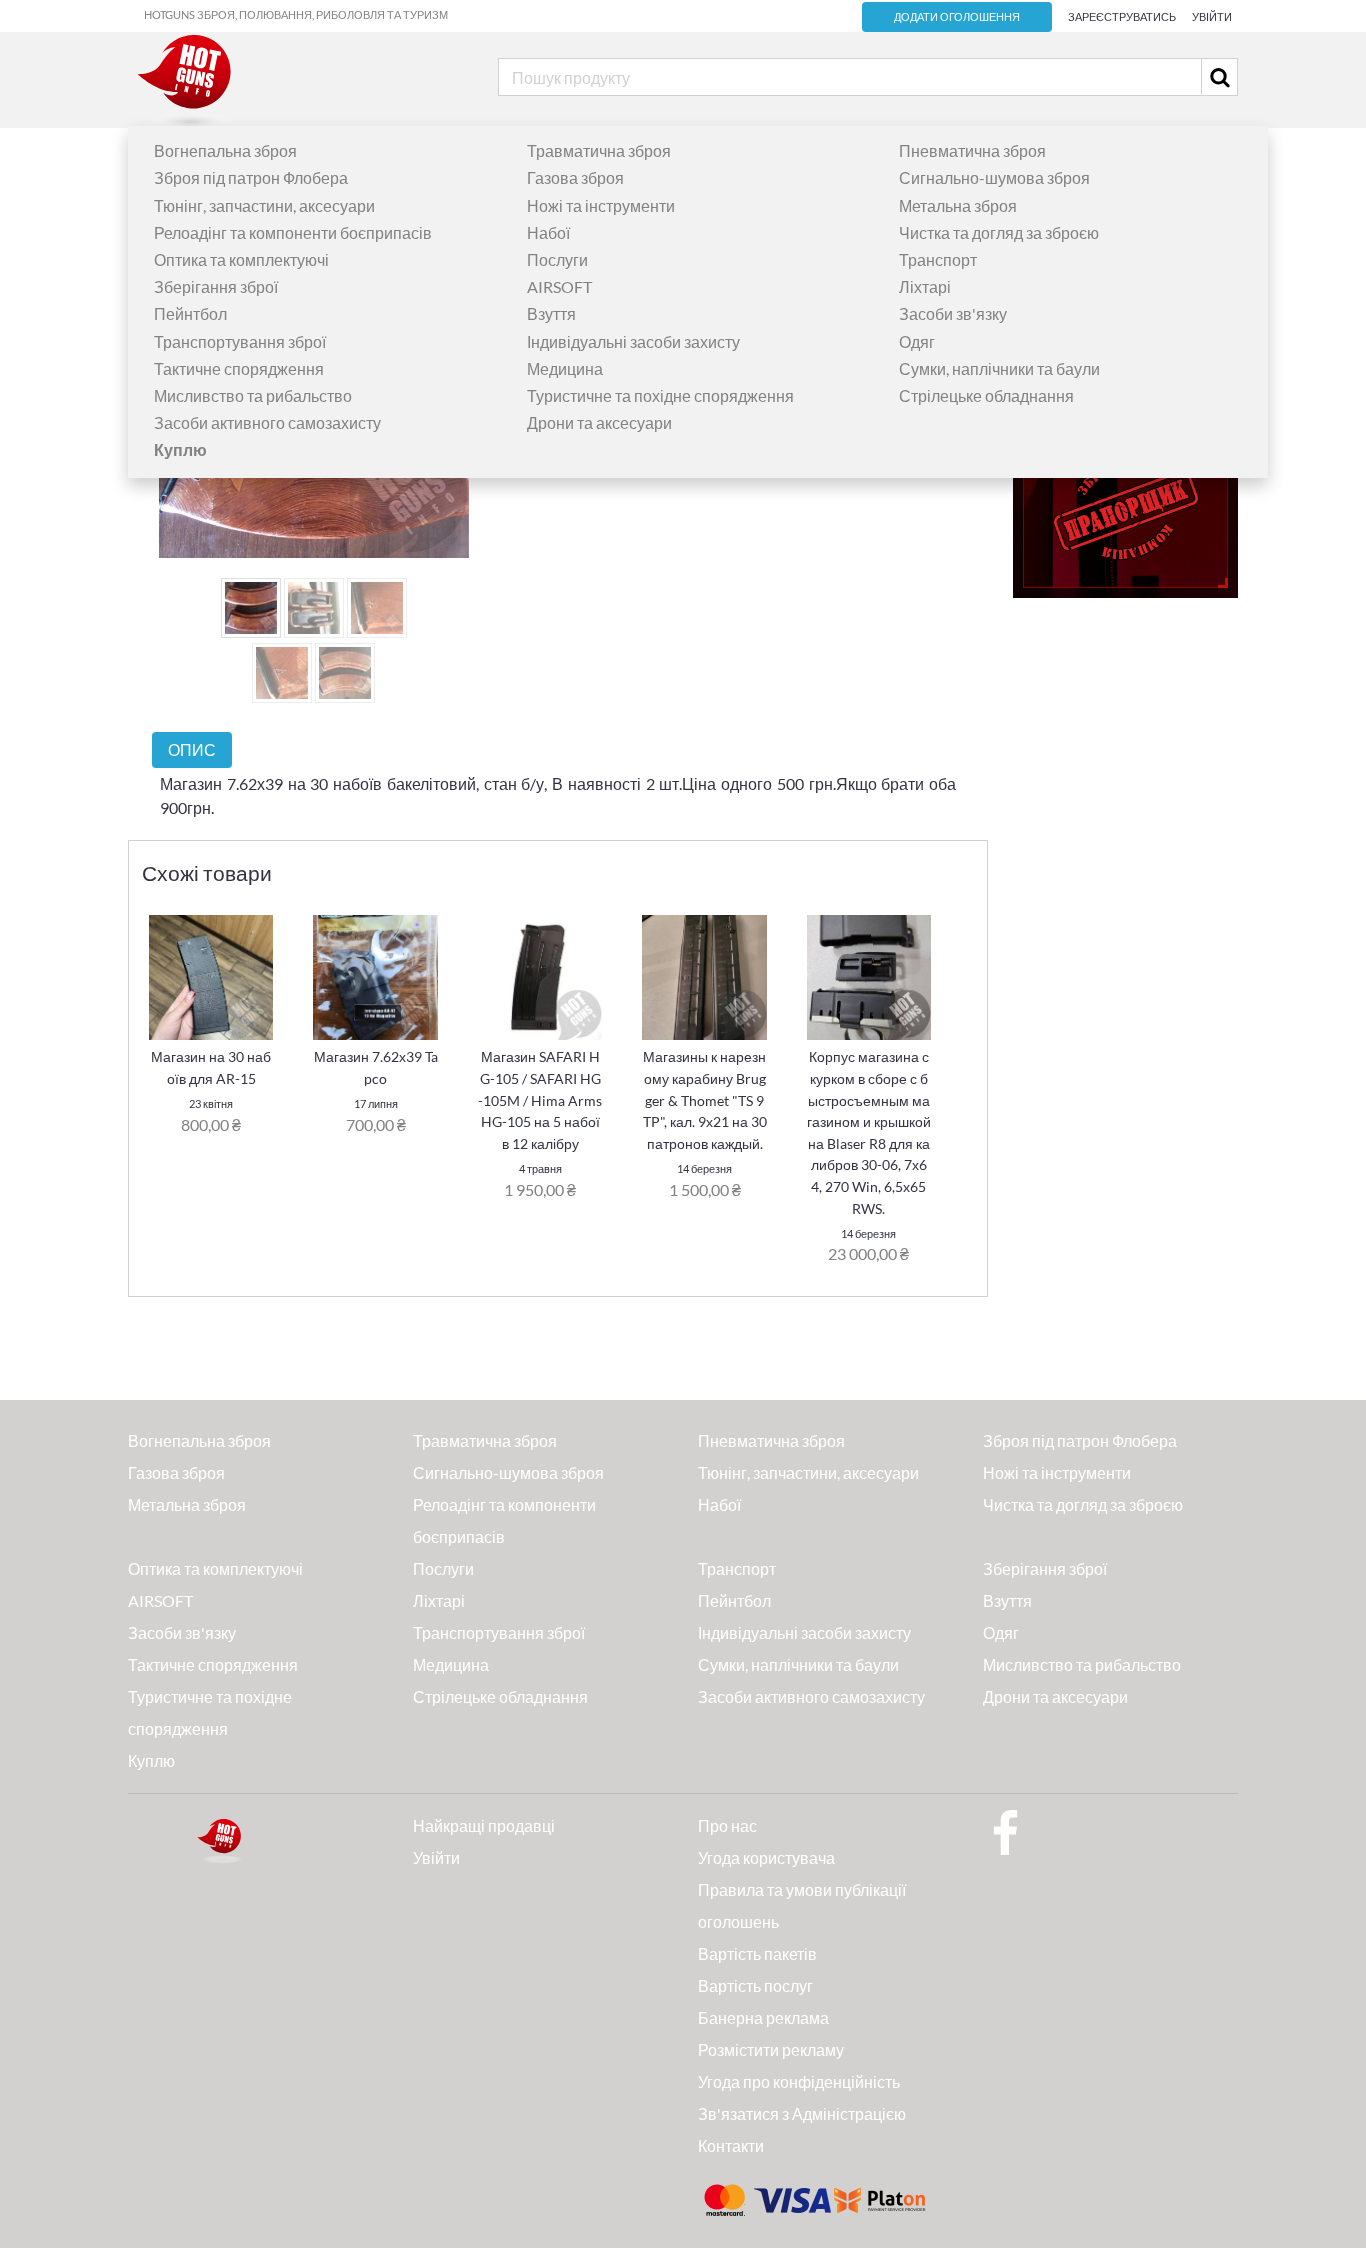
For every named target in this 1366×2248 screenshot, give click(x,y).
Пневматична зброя (972, 150)
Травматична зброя (599, 150)
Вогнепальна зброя (225, 150)
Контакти (731, 2145)
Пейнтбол (190, 313)
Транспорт (938, 259)
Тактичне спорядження (239, 368)
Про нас (727, 1825)
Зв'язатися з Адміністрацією (802, 2113)
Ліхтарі (925, 286)
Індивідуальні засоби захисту (633, 341)
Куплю (151, 1760)
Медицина (565, 368)
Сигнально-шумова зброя (994, 177)
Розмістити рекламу (771, 2049)
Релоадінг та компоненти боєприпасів (293, 232)
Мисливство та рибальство (253, 395)
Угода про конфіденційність (799, 2081)
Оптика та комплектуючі (241, 259)
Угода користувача (766, 1857)
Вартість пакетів (757, 1953)
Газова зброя (575, 177)
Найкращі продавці (484, 1825)
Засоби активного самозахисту (267, 422)
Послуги (557, 259)
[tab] (192, 749)
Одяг (917, 341)
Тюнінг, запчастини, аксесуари (264, 205)
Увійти (1212, 16)
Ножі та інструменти (601, 205)
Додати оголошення (957, 17)
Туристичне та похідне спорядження (660, 395)
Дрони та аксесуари (599, 422)
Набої (548, 232)
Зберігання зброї (216, 286)
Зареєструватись (1122, 16)
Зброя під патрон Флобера (251, 177)
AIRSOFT (559, 286)
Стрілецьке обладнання (986, 395)
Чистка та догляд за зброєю (999, 232)
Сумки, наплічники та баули (999, 368)
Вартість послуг (755, 1985)
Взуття (551, 313)
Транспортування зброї (240, 341)
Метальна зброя (958, 205)
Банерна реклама (763, 2017)
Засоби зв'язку (953, 313)
